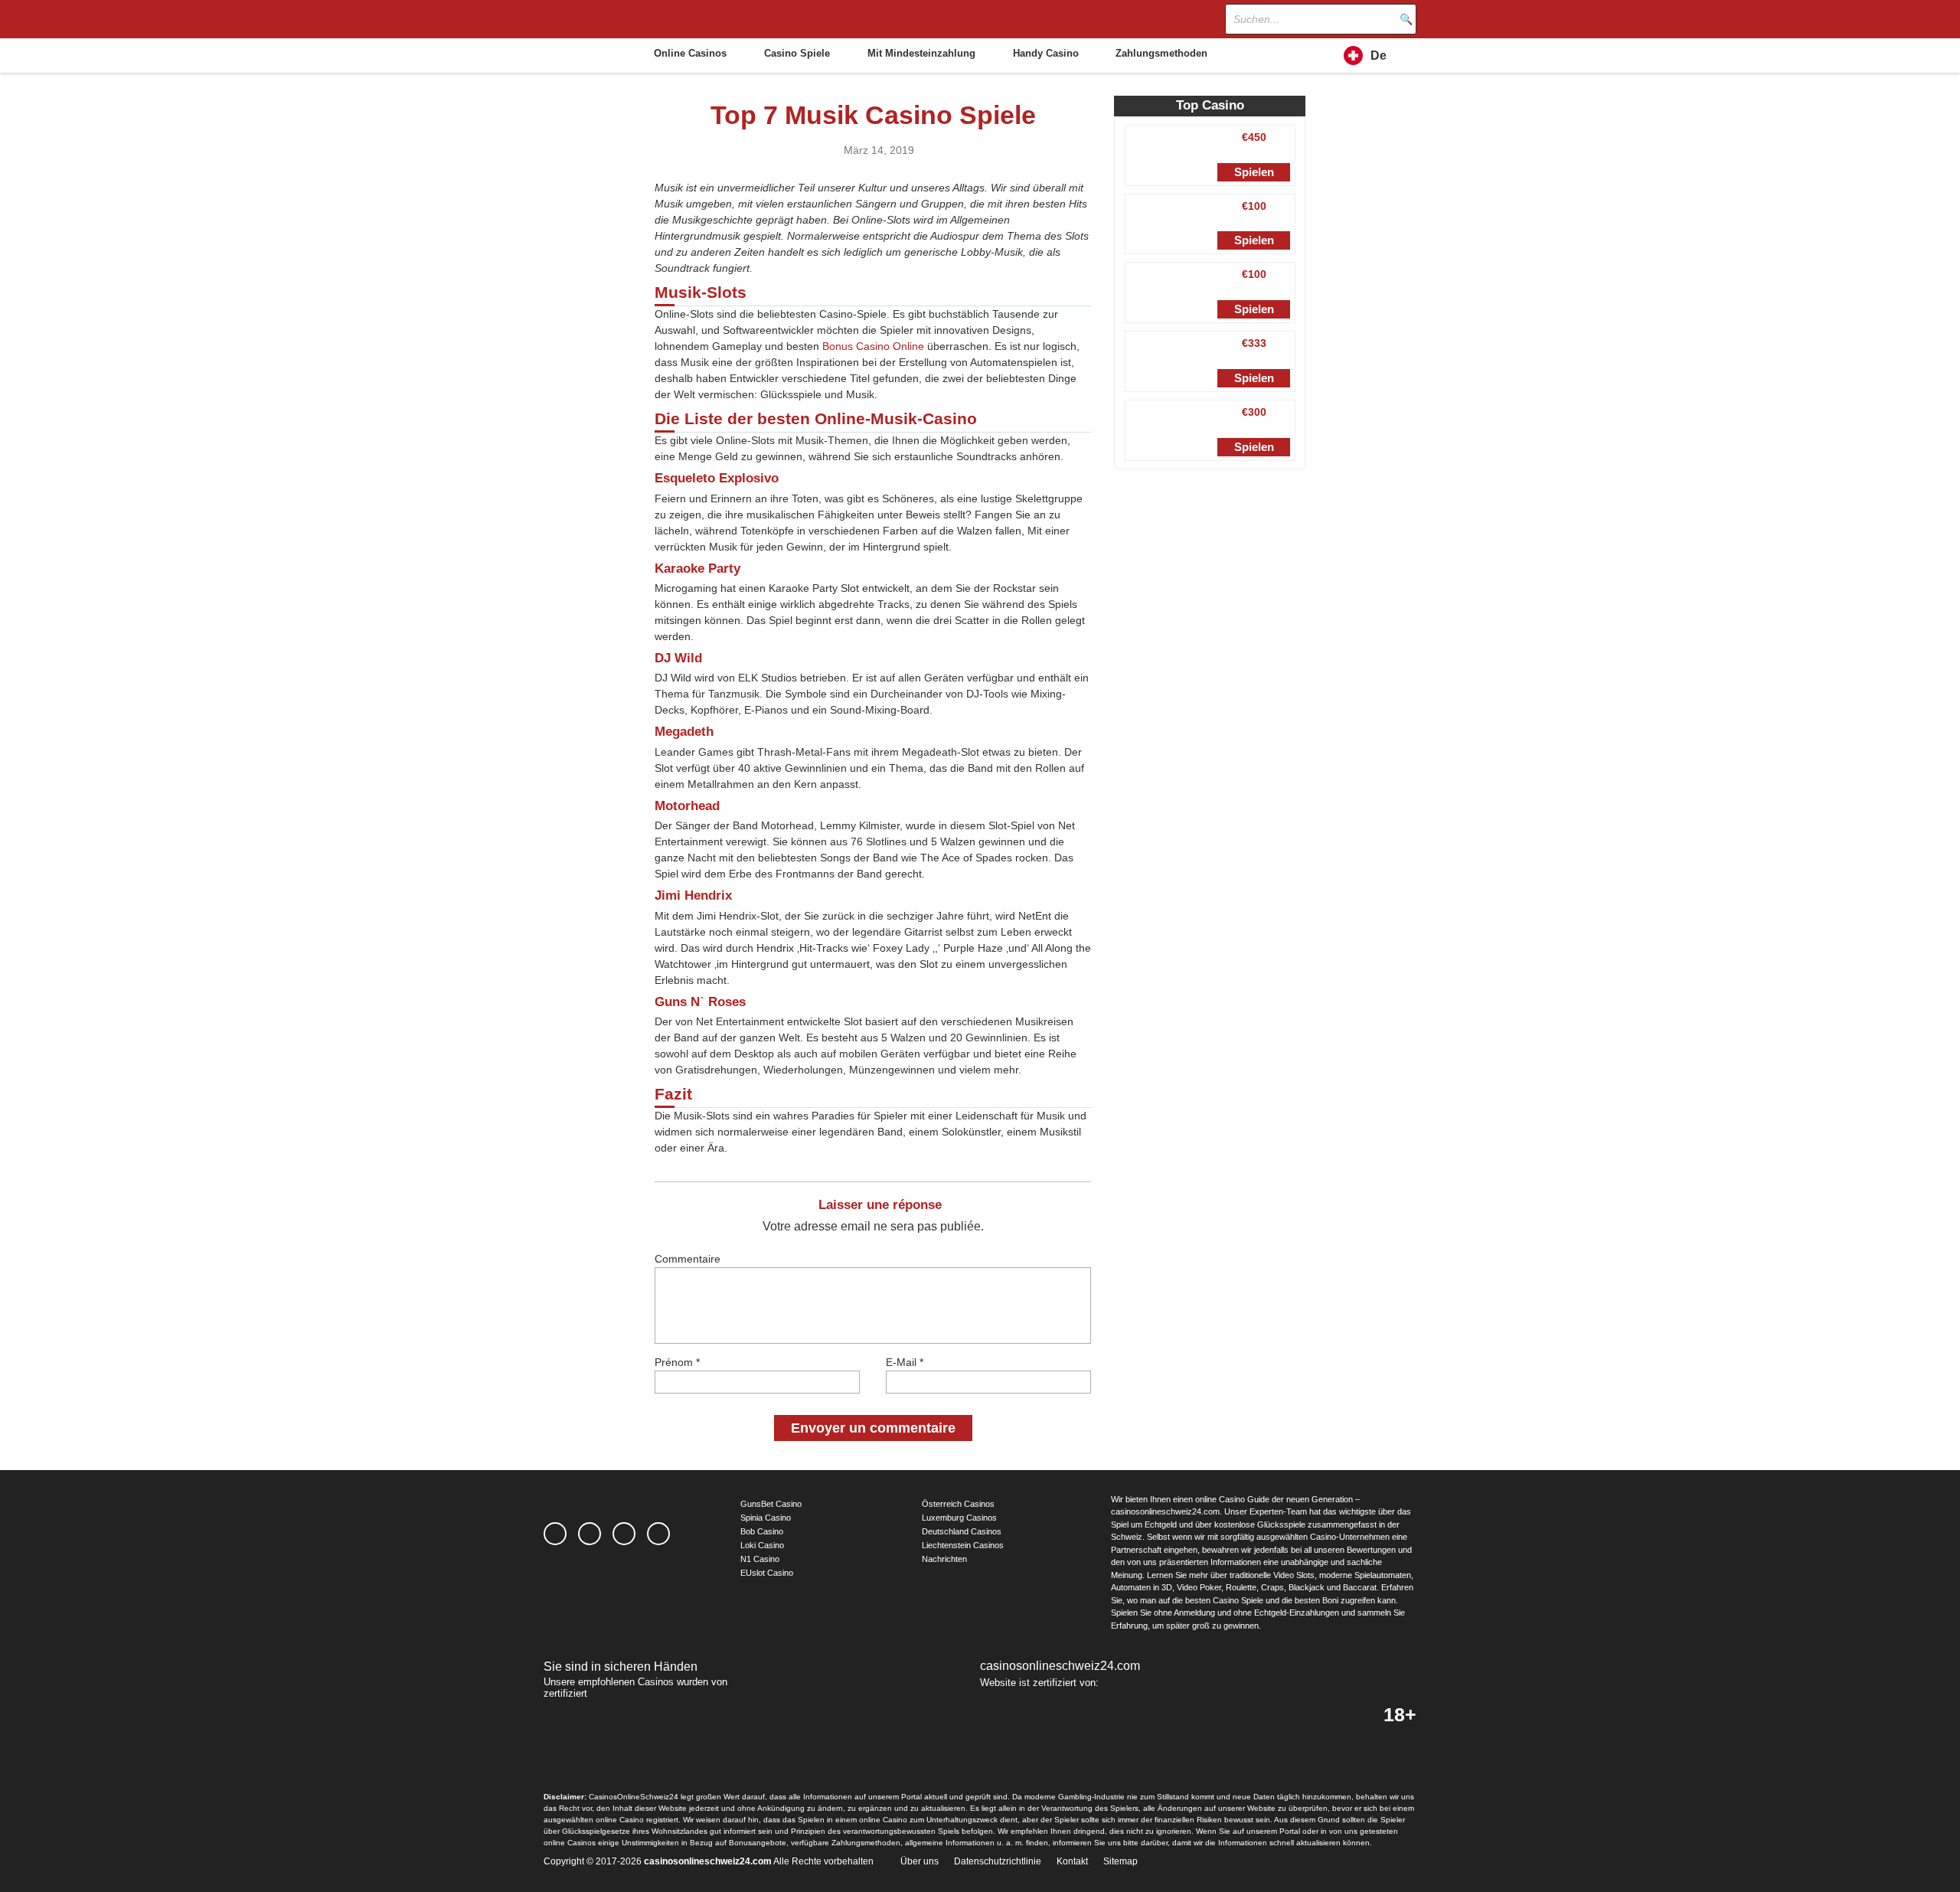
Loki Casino (762, 1545)
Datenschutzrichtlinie (998, 1861)
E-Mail (905, 1362)
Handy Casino (1046, 53)
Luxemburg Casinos (959, 1518)
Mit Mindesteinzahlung (921, 53)
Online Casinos (690, 53)
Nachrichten (944, 1559)
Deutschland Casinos (962, 1531)
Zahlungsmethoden (1161, 53)
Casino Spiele (797, 53)
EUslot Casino (767, 1573)
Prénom (677, 1362)
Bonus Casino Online (873, 346)
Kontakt (1072, 1861)
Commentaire (688, 1259)
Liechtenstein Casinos (963, 1545)
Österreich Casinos (958, 1504)
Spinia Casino (766, 1518)
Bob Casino (762, 1531)
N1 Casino (760, 1559)
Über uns (920, 1861)
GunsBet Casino (771, 1504)
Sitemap (1120, 1861)
